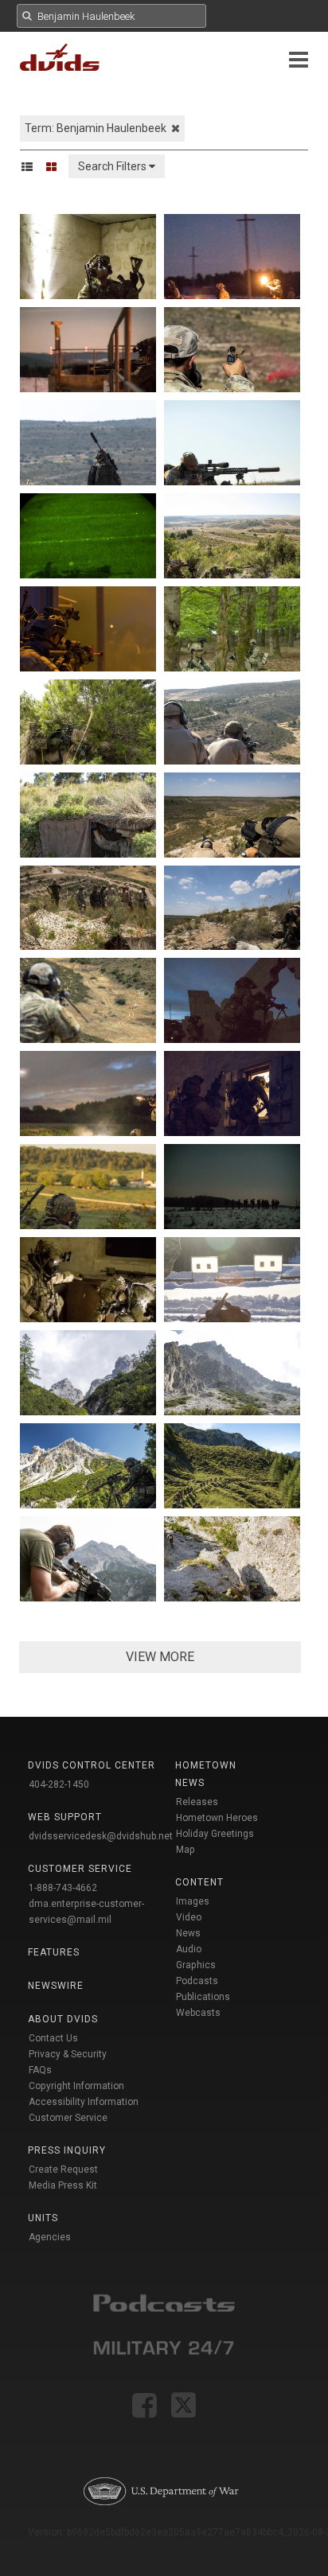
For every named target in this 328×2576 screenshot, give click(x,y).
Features (54, 1952)
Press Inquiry (67, 2150)
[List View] (32, 166)
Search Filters (113, 166)
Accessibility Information (84, 2102)
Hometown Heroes (217, 1818)
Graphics (196, 1965)
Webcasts (198, 2013)
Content (199, 1882)
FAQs (40, 2070)
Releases (197, 1802)
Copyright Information (76, 2086)
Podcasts (197, 1981)
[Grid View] (57, 166)
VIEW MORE (160, 1657)
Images (193, 1901)
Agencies (50, 2237)
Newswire (56, 1986)
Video (189, 1917)
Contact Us (53, 2038)
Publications (203, 1997)
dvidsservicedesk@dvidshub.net (101, 1836)
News (188, 1933)
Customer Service (68, 2118)
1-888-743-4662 (63, 1888)
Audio (189, 1949)
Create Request (63, 2169)
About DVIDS (63, 2019)
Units (43, 2218)
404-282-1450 (59, 1784)
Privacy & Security (68, 2054)
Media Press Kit (63, 2185)
